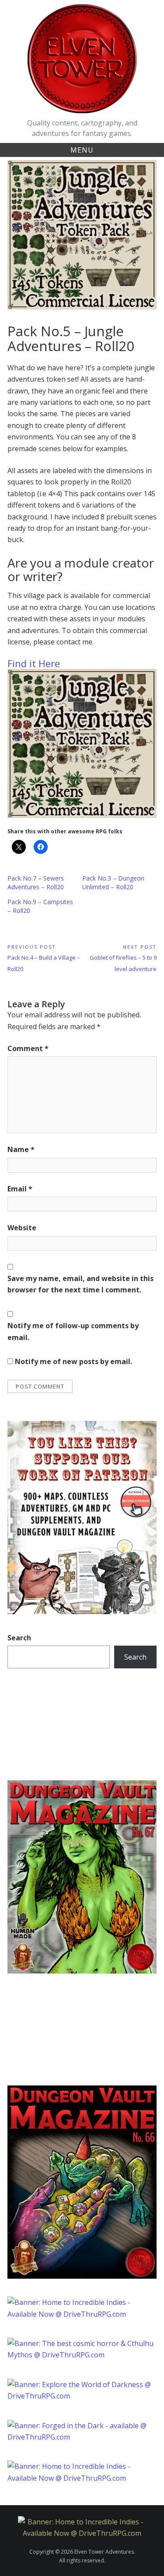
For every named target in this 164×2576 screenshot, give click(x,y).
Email (20, 1189)
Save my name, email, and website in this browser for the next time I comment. (80, 1284)
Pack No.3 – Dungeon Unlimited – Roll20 (113, 882)
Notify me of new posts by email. (73, 1361)
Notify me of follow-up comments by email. (73, 1331)
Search (19, 1638)
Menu (82, 150)
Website (22, 1228)
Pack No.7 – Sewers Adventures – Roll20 (36, 882)
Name (21, 1149)
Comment (28, 1048)
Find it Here (34, 663)
